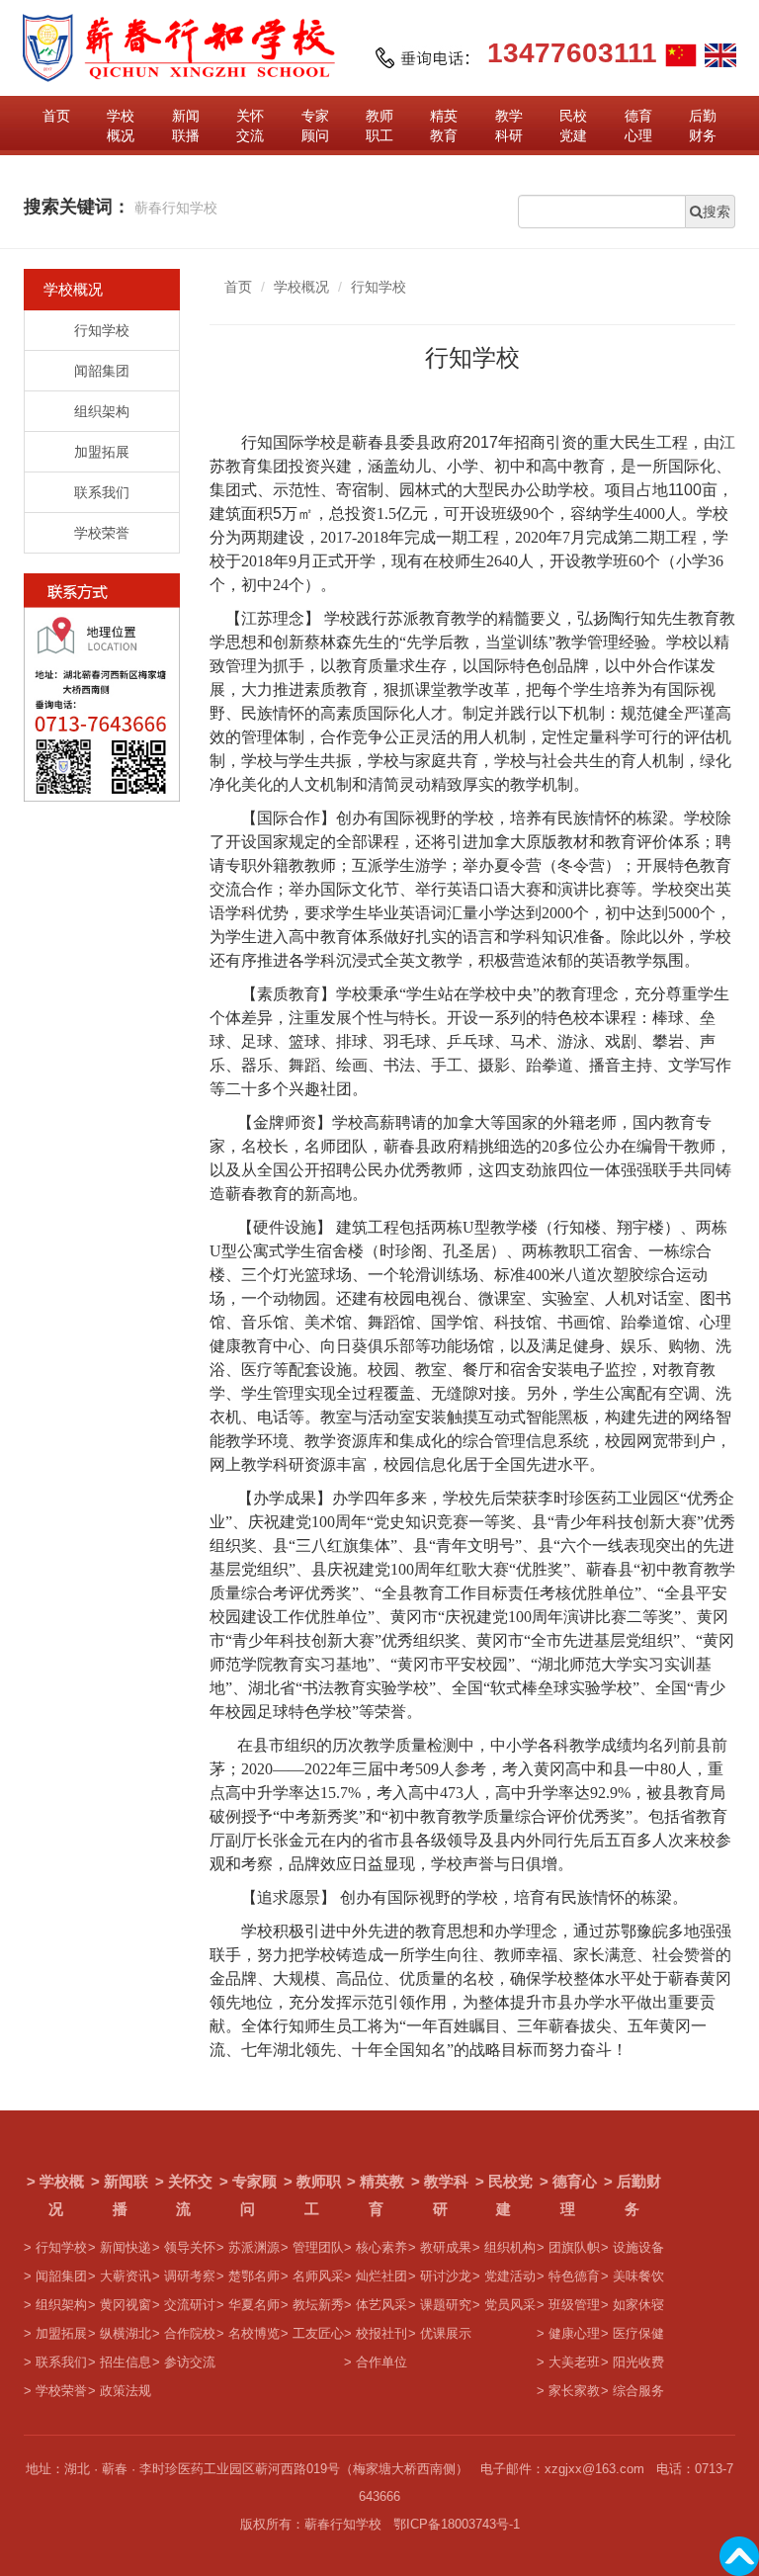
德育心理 (638, 126)
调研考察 (190, 2276)
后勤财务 (703, 126)
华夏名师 (254, 2305)
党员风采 (510, 2305)
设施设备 (638, 2248)
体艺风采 (381, 2305)
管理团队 (318, 2248)
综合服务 (638, 2391)
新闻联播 (186, 126)
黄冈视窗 (126, 2305)
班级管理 (574, 2305)
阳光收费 (638, 2362)
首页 (56, 116)
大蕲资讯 (126, 2276)
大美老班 (574, 2362)
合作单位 (381, 2362)
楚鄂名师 (254, 2276)
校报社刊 (381, 2334)
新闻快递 (126, 2248)
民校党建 (573, 126)
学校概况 (121, 126)
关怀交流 (250, 126)
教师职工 (379, 126)
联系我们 (102, 492)
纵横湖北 (126, 2334)
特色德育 (574, 2276)
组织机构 (510, 2248)
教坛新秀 (318, 2305)
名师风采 (318, 2276)
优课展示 (446, 2334)
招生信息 (126, 2362)
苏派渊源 (254, 2248)
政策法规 (126, 2391)
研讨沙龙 (446, 2276)
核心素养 (381, 2248)
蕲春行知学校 (176, 208)
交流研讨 (190, 2305)
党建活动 (510, 2276)
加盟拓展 (102, 452)
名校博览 (254, 2334)
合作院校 (190, 2334)
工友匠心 (318, 2334)
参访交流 (190, 2362)
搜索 (718, 212)
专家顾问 (315, 126)
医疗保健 (638, 2334)
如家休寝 (638, 2305)
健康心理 (574, 2334)
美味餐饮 (638, 2276)
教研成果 (446, 2248)
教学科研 (509, 126)
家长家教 (574, 2391)
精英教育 (444, 126)
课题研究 (446, 2305)
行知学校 (102, 330)
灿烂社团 (381, 2276)
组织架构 (102, 411)
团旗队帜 (574, 2248)
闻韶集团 (102, 371)
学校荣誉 (102, 533)
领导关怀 (190, 2248)
